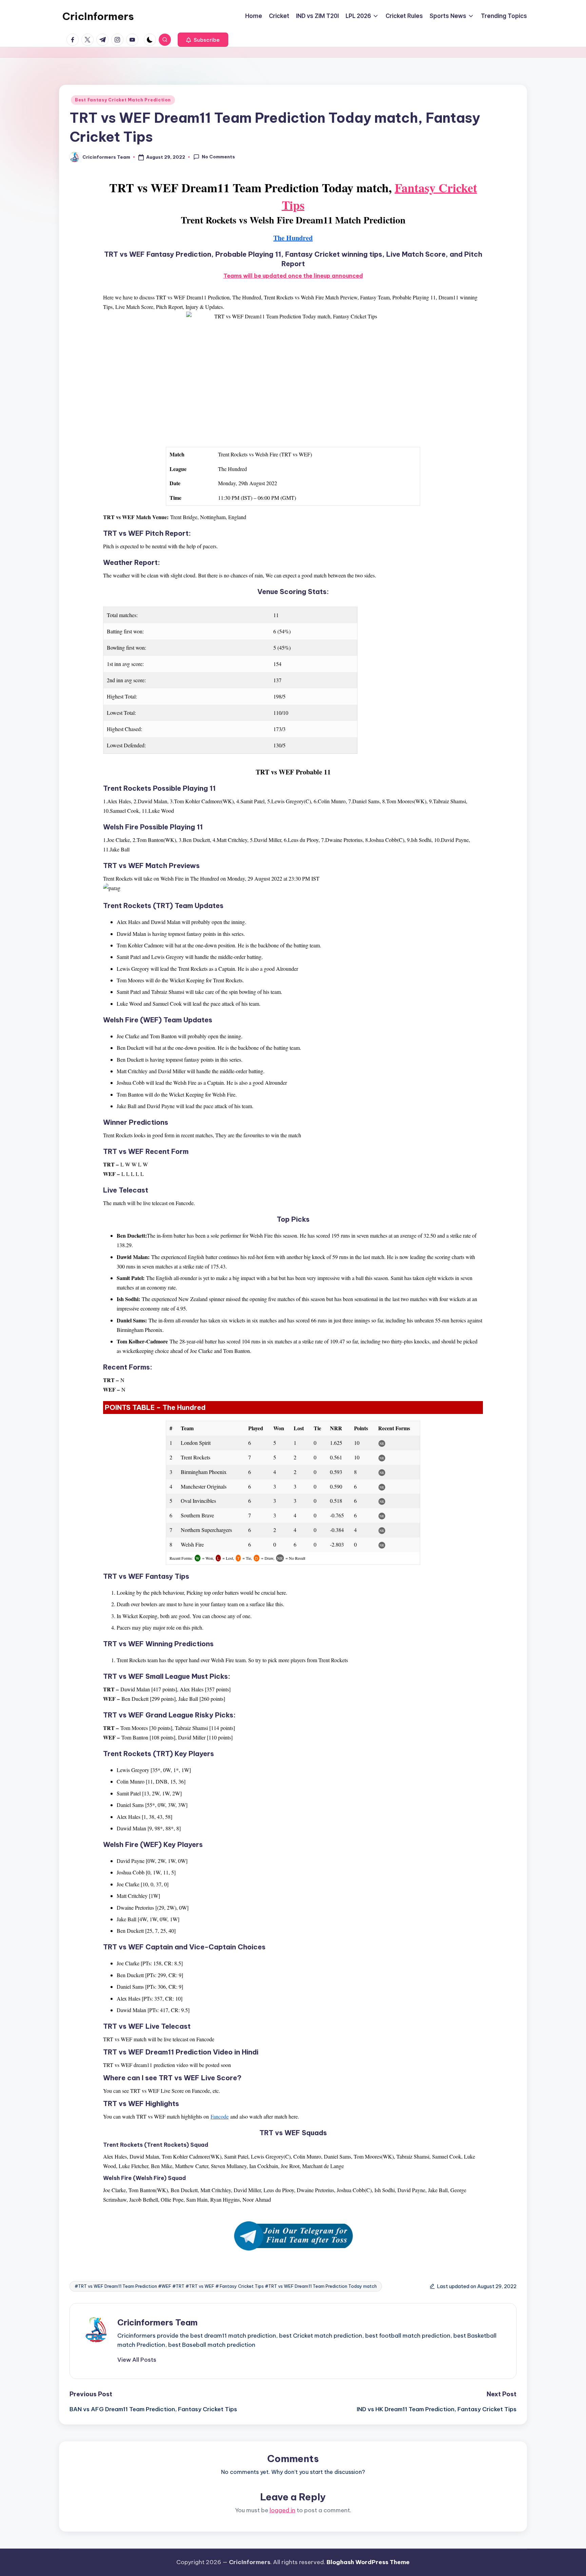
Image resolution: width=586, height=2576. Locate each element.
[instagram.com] (119, 40)
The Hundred (293, 238)
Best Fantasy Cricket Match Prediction (123, 100)
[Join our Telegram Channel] (293, 2236)
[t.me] (104, 40)
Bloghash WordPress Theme (368, 2562)
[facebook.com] (74, 40)
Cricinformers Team (158, 2322)
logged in (282, 2510)
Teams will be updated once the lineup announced (293, 276)
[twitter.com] (89, 40)
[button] (203, 40)
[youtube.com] (134, 40)
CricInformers (98, 16)
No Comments (218, 157)
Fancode (220, 2116)
